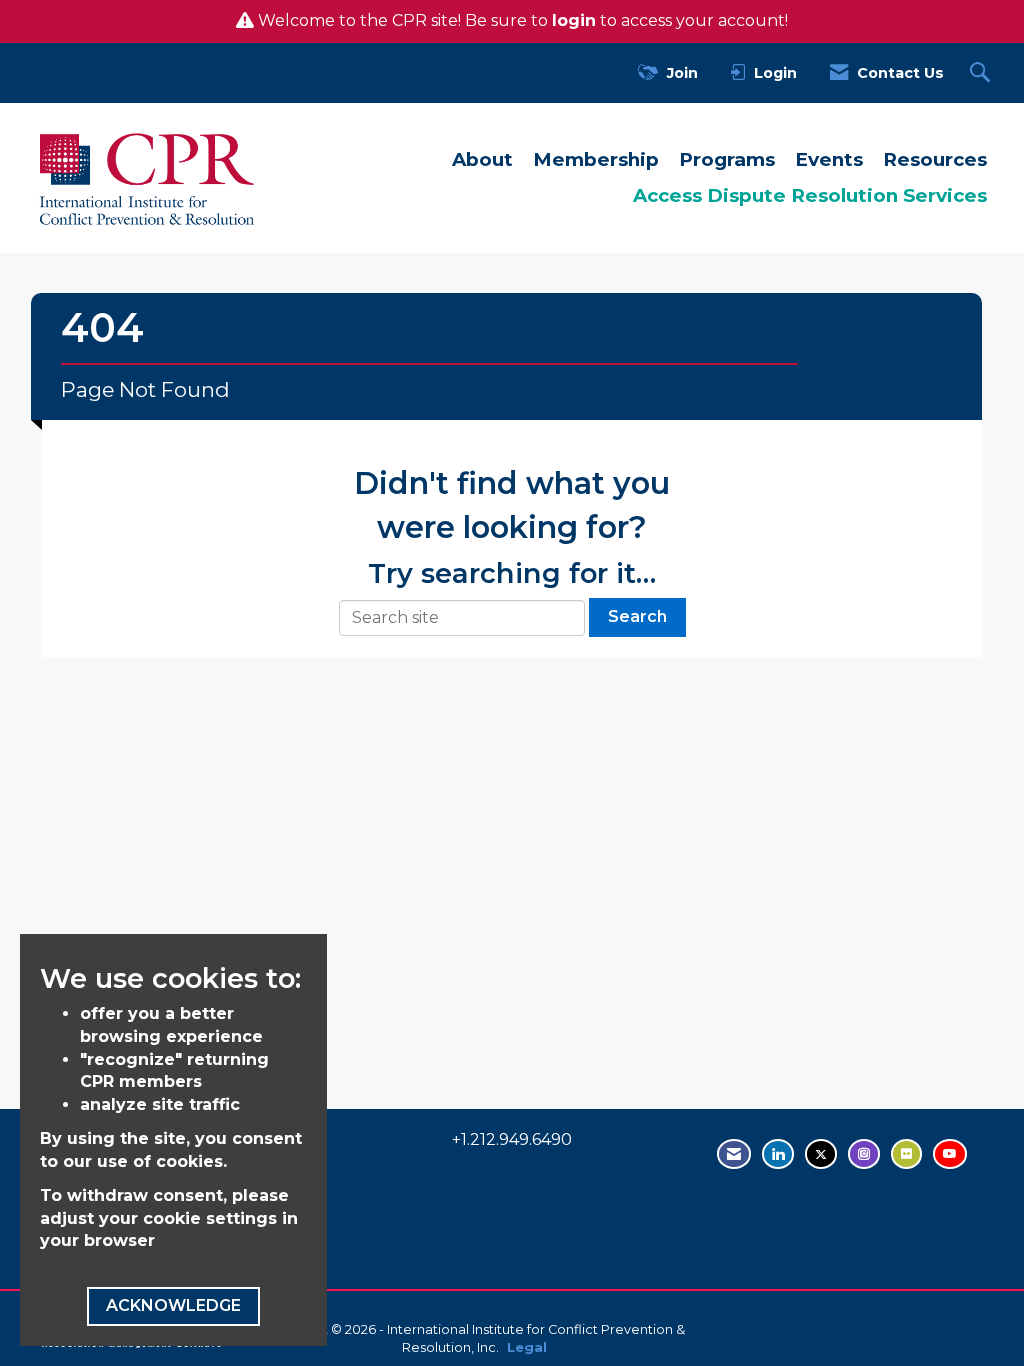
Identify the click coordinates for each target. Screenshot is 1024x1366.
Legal (527, 1347)
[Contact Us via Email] (734, 1153)
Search (637, 616)
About (482, 159)
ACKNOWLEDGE (173, 1305)
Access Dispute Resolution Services (810, 195)
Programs (727, 159)
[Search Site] (982, 73)
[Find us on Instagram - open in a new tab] (864, 1153)
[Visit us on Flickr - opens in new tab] (906, 1153)
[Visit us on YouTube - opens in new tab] (950, 1153)
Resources (935, 159)
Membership (596, 159)
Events (829, 159)
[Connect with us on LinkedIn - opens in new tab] (778, 1153)
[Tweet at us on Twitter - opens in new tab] (821, 1153)
